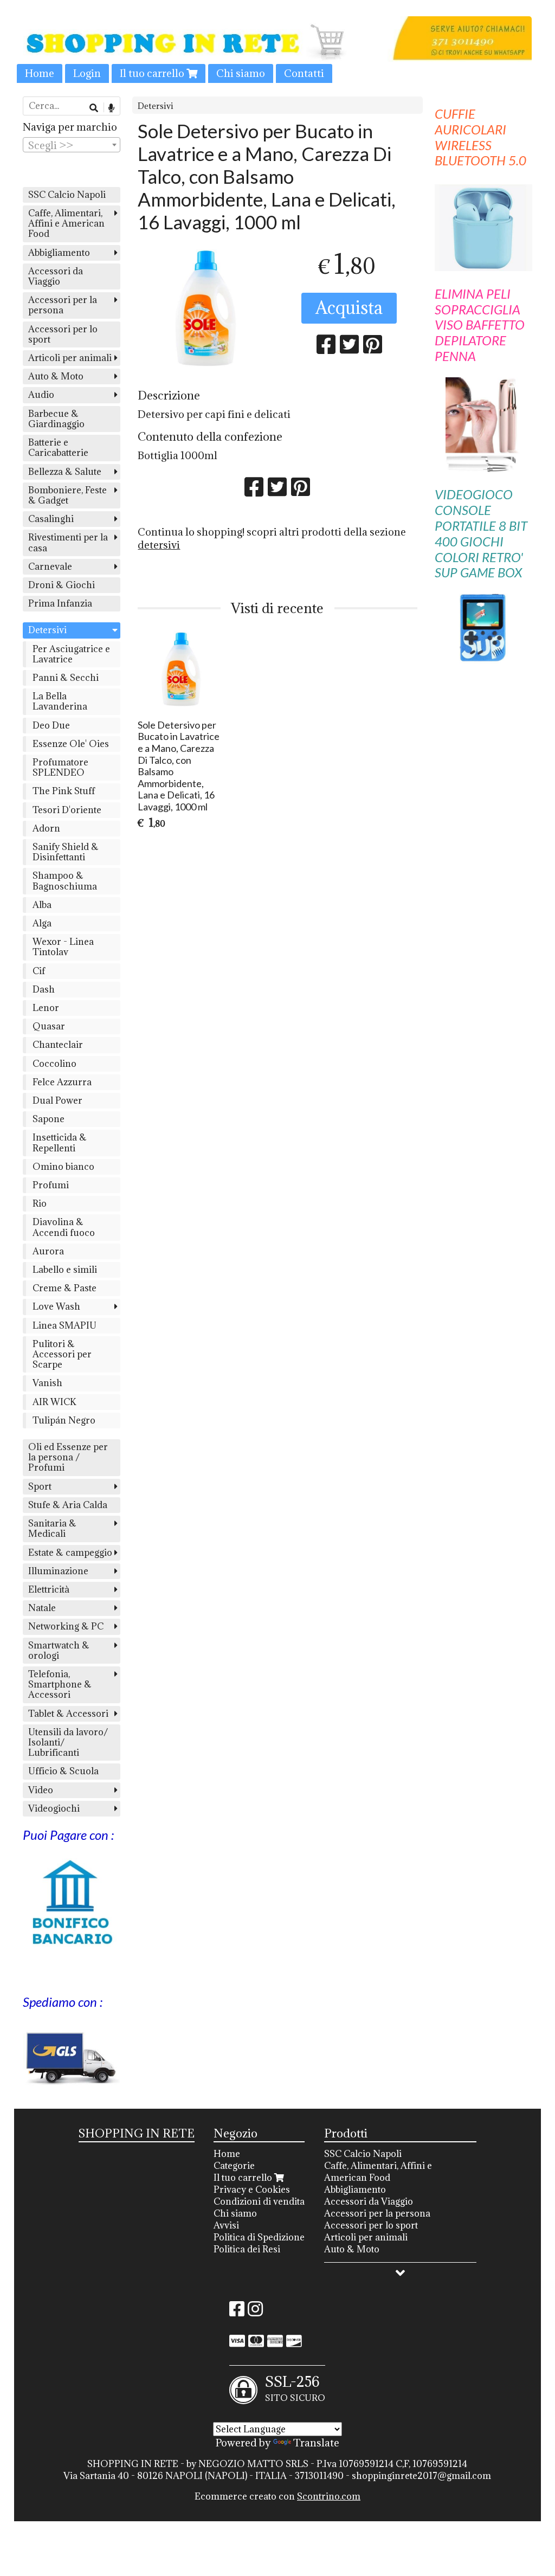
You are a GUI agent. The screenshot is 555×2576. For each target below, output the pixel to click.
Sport (40, 1486)
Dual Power (57, 1100)
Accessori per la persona (63, 305)
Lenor (46, 1008)
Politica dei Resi (247, 2249)
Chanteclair (58, 1045)
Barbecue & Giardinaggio (56, 419)
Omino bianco (63, 1167)
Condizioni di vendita (259, 2201)
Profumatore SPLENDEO (60, 767)
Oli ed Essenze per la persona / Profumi (68, 1457)
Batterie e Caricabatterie (58, 447)
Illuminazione (58, 1571)
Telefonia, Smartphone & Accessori (60, 1684)
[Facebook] (237, 2312)
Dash (44, 989)
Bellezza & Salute (65, 472)
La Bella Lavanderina (60, 701)
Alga (42, 923)
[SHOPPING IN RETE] (277, 50)
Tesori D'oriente (67, 810)
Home (40, 73)
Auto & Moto (56, 376)
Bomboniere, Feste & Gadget (67, 495)
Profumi (51, 1185)
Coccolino (54, 1064)
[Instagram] (255, 2312)
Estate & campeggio (70, 1553)
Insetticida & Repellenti (60, 1142)
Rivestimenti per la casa (68, 542)
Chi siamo (241, 73)
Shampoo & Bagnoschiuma (65, 881)
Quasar (49, 1026)
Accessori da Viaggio (56, 276)
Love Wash (56, 1306)
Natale (42, 1608)
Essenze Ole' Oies (71, 744)
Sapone (49, 1119)
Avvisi (226, 2225)
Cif (39, 971)
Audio (41, 395)
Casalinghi (51, 519)
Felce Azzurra (62, 1082)
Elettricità (49, 1589)
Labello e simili (65, 1270)
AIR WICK (54, 1402)
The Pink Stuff (64, 791)
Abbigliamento (59, 253)
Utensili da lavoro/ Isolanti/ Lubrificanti (68, 1742)
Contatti (304, 73)
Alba (42, 905)
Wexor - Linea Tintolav (63, 947)
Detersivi (156, 106)
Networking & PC (66, 1626)
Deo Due (51, 725)
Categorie (234, 2166)
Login (87, 73)
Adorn (46, 828)
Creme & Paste (64, 1288)
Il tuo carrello (153, 73)
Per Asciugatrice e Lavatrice (71, 654)
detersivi (159, 545)
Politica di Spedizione (259, 2237)
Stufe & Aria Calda (68, 1505)
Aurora (48, 1251)
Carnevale (50, 566)
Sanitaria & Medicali (52, 1528)
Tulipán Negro (64, 1420)
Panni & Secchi (66, 678)
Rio (40, 1203)
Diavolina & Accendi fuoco (64, 1227)
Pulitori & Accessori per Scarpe (62, 1354)
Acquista (349, 308)
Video (41, 1790)
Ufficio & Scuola (63, 1771)
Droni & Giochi (62, 585)
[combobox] (72, 145)
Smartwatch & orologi (59, 1650)
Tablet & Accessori (68, 1714)
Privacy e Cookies (252, 2189)
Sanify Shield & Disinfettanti (66, 852)
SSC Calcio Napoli (67, 195)
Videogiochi (54, 1808)
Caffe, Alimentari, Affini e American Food (66, 223)
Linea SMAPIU (64, 1325)
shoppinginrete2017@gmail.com (421, 2476)
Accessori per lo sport (63, 334)
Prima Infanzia (60, 603)
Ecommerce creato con (277, 2496)
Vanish (47, 1383)
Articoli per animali (70, 358)
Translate (316, 2443)
